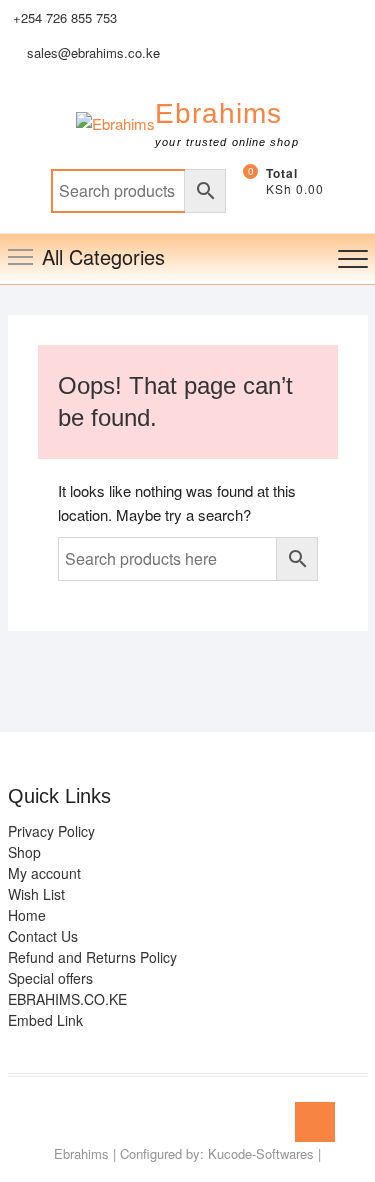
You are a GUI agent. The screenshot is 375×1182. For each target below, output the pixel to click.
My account (44, 873)
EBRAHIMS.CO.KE (67, 999)
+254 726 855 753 (65, 17)
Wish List (36, 894)
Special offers (50, 978)
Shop (24, 852)
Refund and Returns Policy (92, 957)
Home (27, 915)
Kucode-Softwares (261, 1153)
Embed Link (45, 1020)
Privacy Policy (51, 831)
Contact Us (43, 936)
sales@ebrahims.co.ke (91, 52)
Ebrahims (218, 113)
